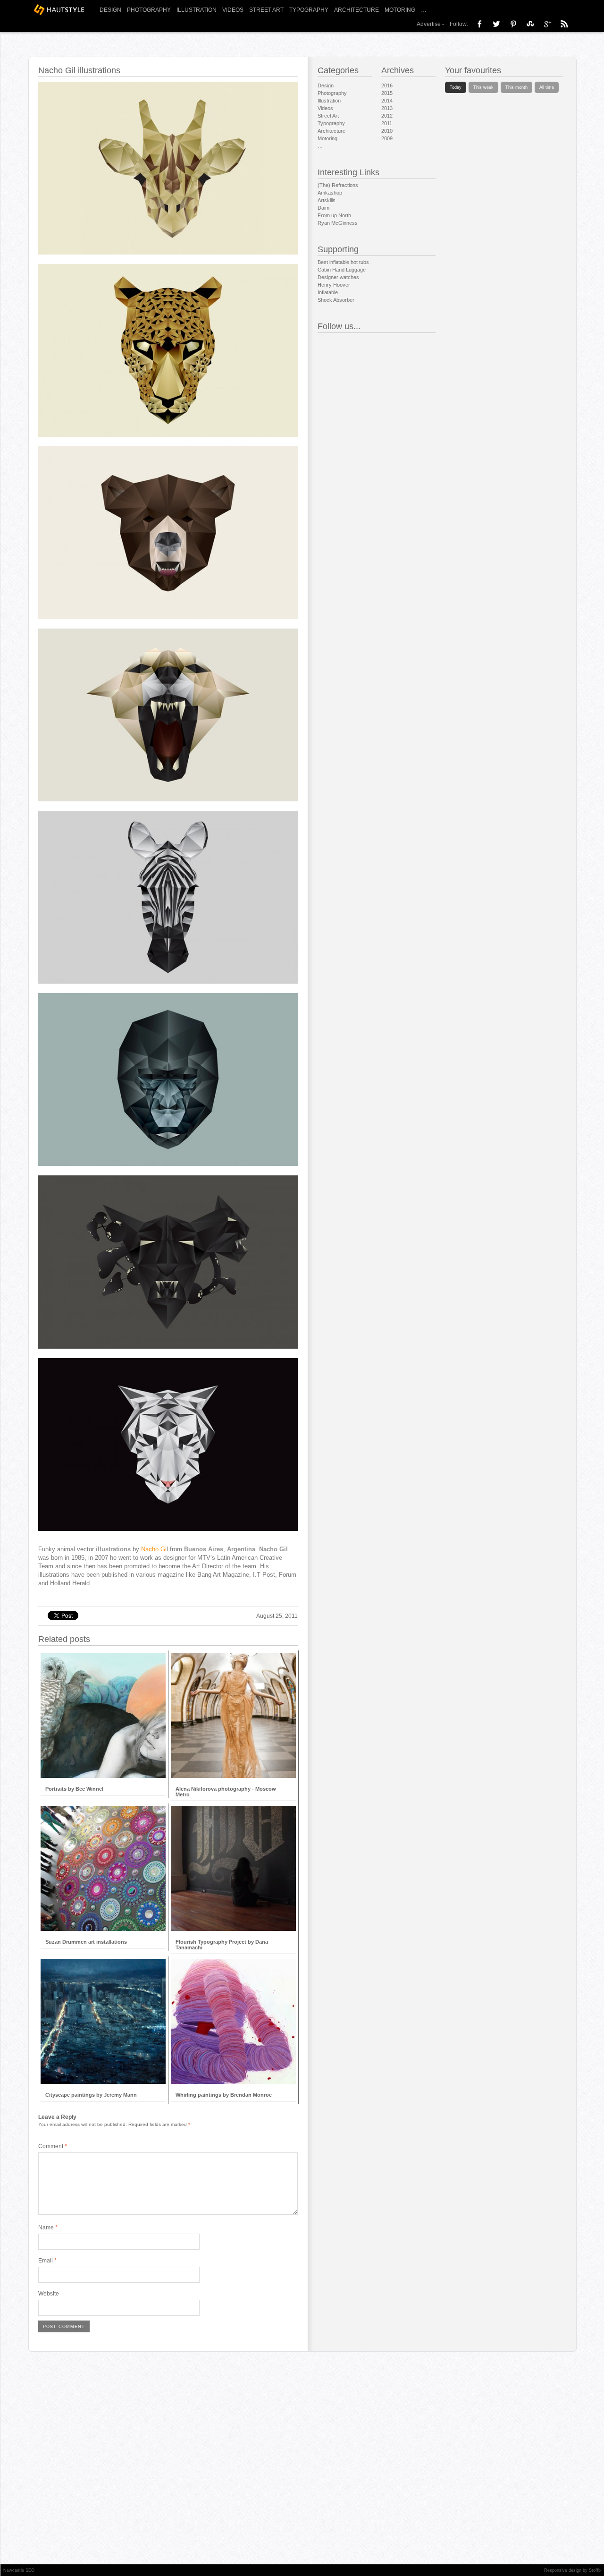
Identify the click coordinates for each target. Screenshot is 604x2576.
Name (48, 2227)
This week (483, 87)
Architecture (357, 10)
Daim (323, 208)
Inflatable (328, 292)
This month (516, 87)
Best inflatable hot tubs (343, 262)
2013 (387, 108)
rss (564, 24)
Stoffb (595, 2570)
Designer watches (338, 277)
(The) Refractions (338, 185)
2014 (387, 101)
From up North (334, 215)
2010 (387, 131)
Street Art (266, 10)
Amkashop (330, 193)
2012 (387, 116)
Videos (233, 10)
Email (47, 2261)
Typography (309, 10)
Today (456, 87)
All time (547, 87)
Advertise (429, 24)
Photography (149, 10)
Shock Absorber (336, 300)
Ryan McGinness (338, 223)
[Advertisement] (166, 1592)
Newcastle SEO (19, 2570)
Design (110, 10)
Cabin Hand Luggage (342, 270)
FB (479, 24)
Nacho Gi (154, 1549)
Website (49, 2294)
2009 (387, 138)
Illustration (197, 10)
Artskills (327, 200)
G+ (547, 24)
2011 (387, 123)
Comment (53, 2146)
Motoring (400, 10)
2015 (387, 93)
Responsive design (563, 2570)
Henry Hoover (334, 285)
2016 (387, 85)
